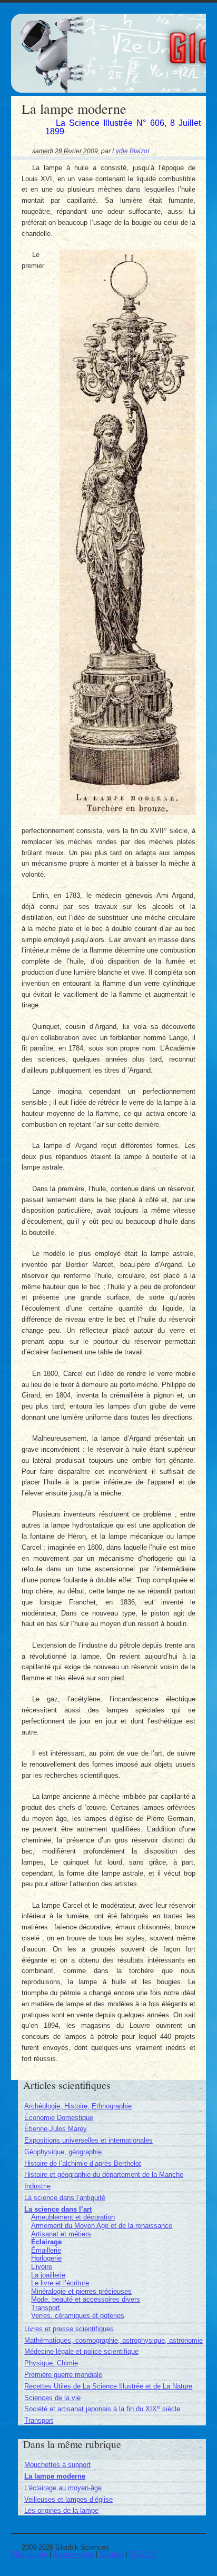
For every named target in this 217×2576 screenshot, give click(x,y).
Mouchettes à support (57, 2465)
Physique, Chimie (51, 2363)
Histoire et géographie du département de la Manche (104, 2174)
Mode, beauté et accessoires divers (86, 2299)
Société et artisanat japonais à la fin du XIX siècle (102, 2409)
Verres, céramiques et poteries (78, 2316)
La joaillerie (48, 2275)
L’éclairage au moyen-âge (63, 2488)
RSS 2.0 (142, 2554)
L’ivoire (42, 2267)
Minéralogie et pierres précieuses (81, 2291)
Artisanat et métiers (61, 2234)
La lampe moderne (55, 2476)
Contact (111, 2554)
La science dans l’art (58, 2209)
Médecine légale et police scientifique (81, 2351)
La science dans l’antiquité (65, 2198)
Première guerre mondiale (63, 2375)
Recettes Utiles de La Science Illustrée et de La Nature (108, 2386)
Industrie (37, 2186)
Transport (46, 2308)
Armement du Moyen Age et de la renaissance (102, 2226)
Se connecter (73, 2554)
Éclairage (46, 2242)
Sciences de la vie (52, 2398)
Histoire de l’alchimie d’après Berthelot (83, 2163)
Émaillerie (46, 2250)
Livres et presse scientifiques (69, 2329)
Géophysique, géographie (63, 2152)
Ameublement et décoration (73, 2217)
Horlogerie (46, 2258)
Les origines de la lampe (61, 2510)
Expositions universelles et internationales (88, 2140)
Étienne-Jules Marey (56, 2129)
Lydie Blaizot (131, 151)
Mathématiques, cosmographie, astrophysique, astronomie (114, 2340)
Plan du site (29, 2554)
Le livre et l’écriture (60, 2283)
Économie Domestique (59, 2118)
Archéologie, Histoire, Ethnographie (78, 2106)
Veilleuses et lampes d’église (68, 2499)
